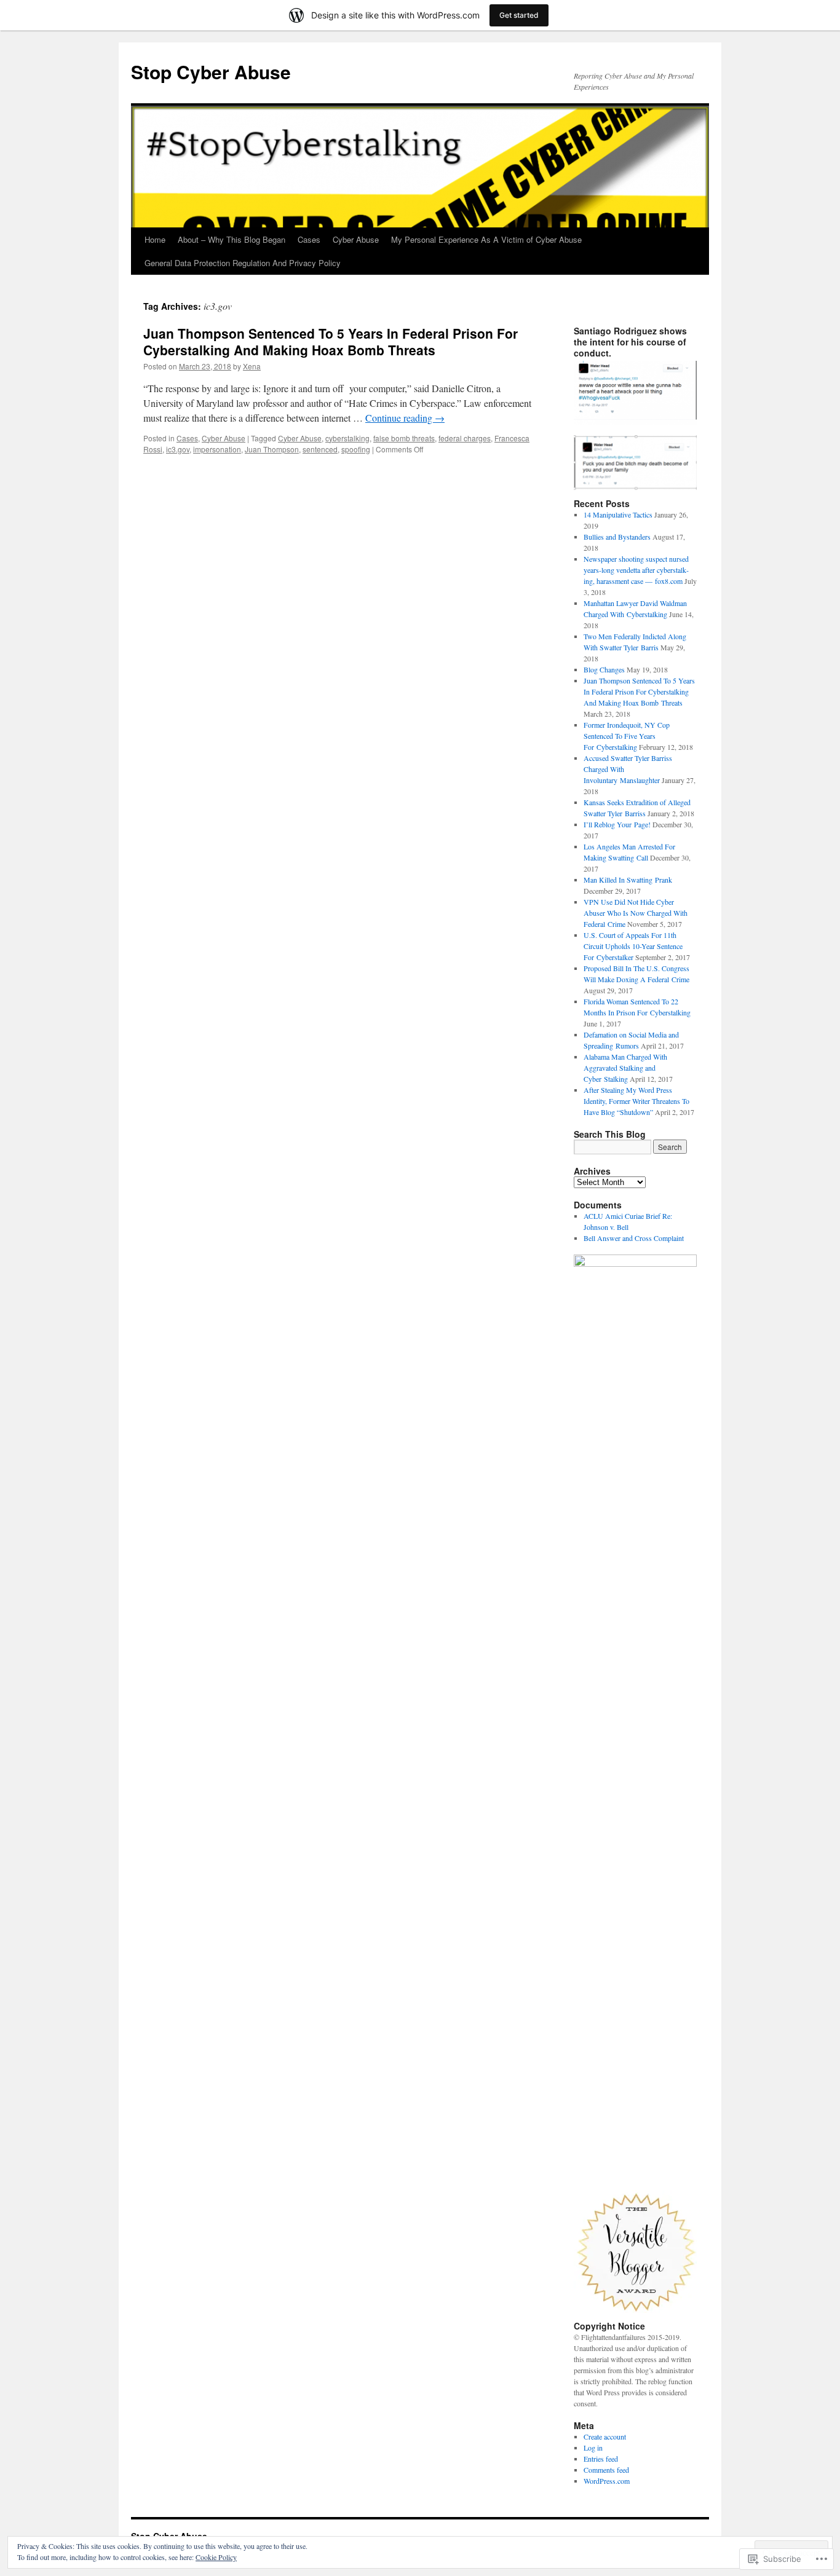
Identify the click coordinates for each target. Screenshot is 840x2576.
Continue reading (405, 418)
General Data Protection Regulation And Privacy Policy (243, 263)
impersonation (217, 449)
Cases (309, 239)
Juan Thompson (272, 449)
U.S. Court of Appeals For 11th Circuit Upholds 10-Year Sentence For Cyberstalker (633, 946)
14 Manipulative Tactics (618, 514)
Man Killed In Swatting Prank (628, 880)
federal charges (465, 438)
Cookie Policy (216, 2557)
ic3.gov (178, 449)
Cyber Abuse (356, 239)
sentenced (320, 449)
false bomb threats (404, 438)
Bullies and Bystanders (617, 537)
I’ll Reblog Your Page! (617, 824)
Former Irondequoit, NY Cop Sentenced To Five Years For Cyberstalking (627, 736)
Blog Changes (604, 669)
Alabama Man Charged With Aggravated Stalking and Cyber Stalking (625, 1068)
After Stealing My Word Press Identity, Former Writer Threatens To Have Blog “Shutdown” (636, 1101)
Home (155, 239)
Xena (252, 366)
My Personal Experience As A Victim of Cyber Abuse (486, 239)
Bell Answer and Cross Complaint (634, 1238)
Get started (519, 15)
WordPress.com (607, 2481)
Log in (593, 2448)
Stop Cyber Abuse (211, 72)
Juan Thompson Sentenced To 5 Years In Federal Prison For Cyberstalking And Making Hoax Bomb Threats (331, 341)
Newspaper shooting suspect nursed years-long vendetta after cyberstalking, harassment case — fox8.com (636, 570)
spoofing (356, 449)
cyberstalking (347, 438)
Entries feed (601, 2459)
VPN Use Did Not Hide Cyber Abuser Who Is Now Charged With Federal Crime (636, 913)
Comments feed (606, 2470)
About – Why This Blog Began (232, 239)
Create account (605, 2436)
